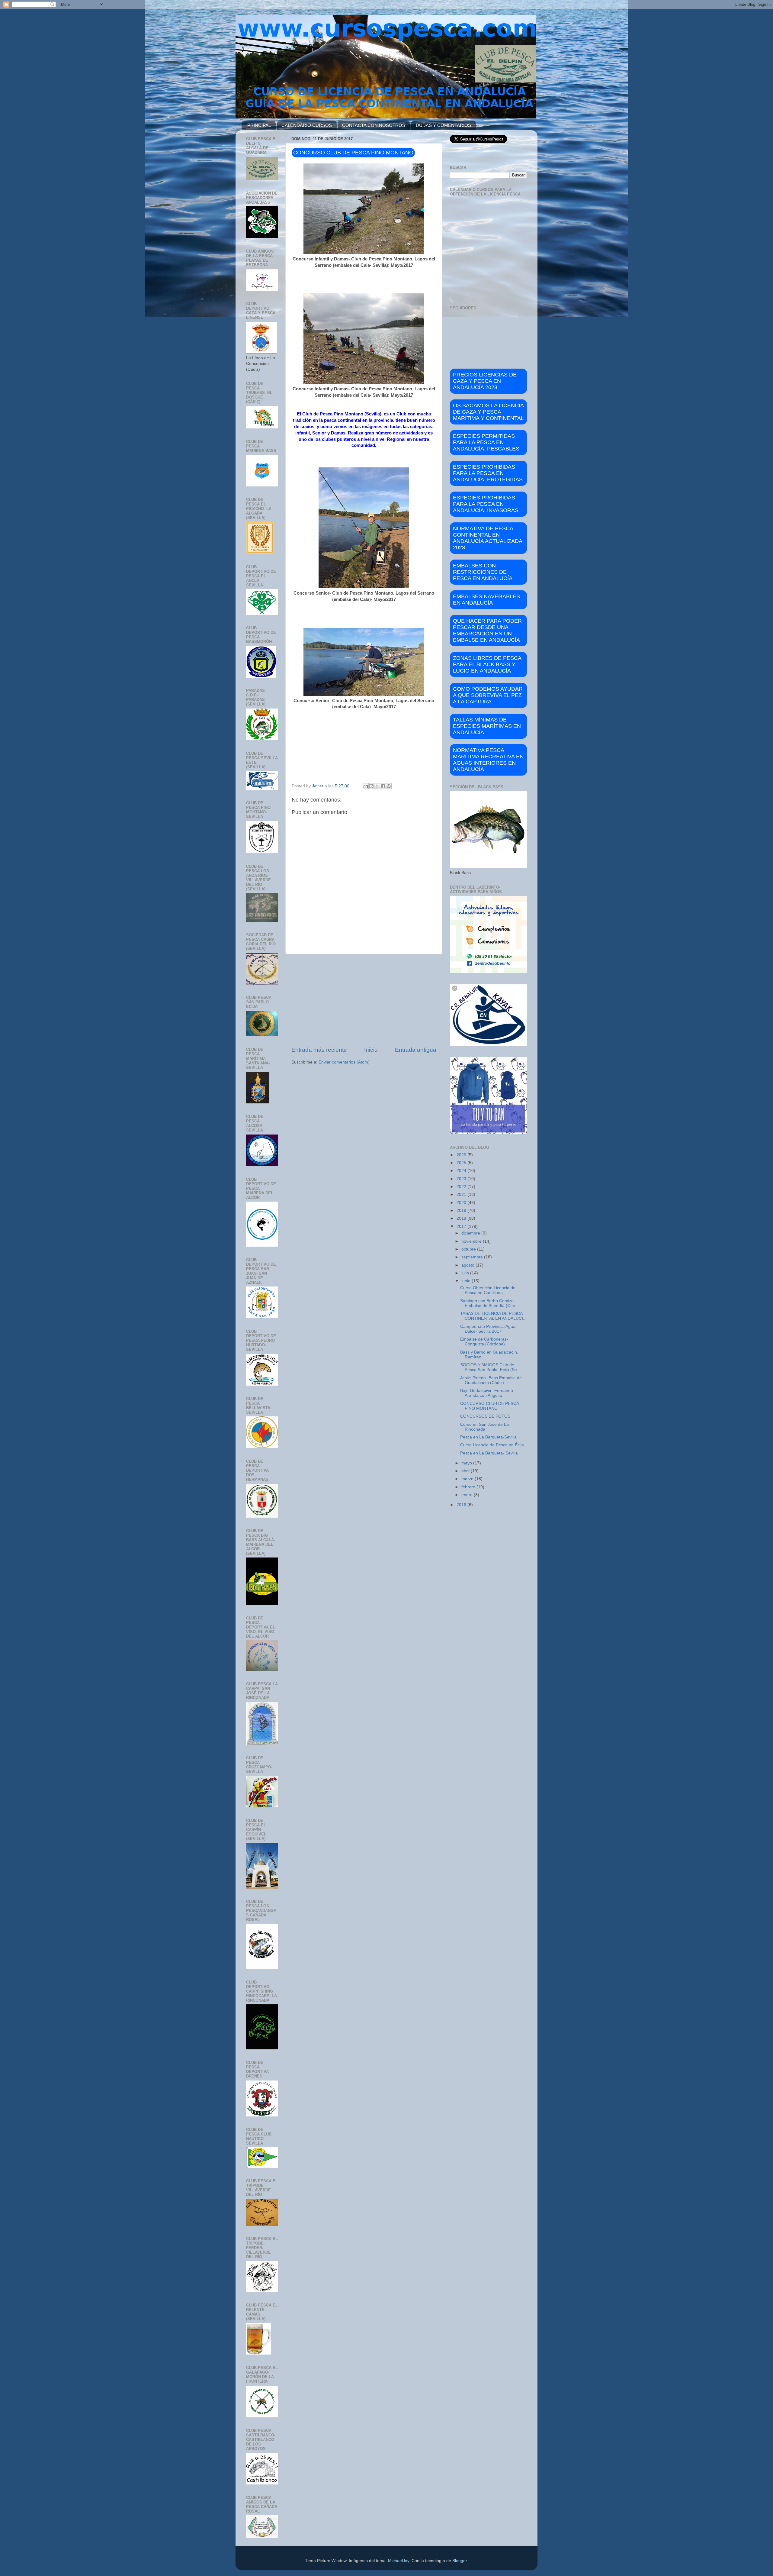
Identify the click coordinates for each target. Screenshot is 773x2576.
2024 (462, 1171)
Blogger (460, 2561)
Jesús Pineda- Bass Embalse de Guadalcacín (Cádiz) (491, 1380)
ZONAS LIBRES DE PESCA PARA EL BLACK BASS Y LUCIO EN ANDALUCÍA (487, 664)
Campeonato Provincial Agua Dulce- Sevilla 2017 (488, 1329)
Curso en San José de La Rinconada (484, 1427)
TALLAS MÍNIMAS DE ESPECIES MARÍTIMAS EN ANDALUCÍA (487, 726)
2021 (462, 1194)
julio (466, 1273)
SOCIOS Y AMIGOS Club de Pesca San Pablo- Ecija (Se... (490, 1367)
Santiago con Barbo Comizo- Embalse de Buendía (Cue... (489, 1303)
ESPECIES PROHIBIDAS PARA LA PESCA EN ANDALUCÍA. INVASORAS (486, 504)
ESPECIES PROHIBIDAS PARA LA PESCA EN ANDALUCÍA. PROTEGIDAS (488, 473)
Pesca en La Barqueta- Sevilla (489, 1453)
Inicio (371, 1050)
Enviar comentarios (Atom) (344, 1062)
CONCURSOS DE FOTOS (485, 1416)
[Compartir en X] (377, 786)
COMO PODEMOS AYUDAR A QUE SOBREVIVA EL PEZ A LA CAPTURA (488, 695)
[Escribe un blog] (371, 786)
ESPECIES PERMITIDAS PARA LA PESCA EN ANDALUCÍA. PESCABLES (486, 442)
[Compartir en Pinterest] (389, 786)
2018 (462, 1218)
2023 (462, 1179)
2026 (462, 1155)
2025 (462, 1163)
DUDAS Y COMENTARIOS (443, 125)
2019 (462, 1211)
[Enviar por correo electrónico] (366, 786)
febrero (469, 1487)
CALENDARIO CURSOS (307, 125)
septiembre (473, 1257)
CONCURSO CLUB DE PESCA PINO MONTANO (489, 1406)
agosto (468, 1265)
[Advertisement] (364, 1000)
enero (468, 1495)
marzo (468, 1479)
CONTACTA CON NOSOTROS (374, 125)
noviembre (472, 1241)
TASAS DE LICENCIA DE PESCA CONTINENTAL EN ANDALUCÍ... (493, 1316)
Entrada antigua (416, 1050)
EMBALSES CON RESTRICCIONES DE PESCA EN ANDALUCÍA (483, 572)
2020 (462, 1203)
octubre (469, 1249)
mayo (467, 1463)
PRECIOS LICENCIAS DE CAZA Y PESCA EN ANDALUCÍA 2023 (485, 381)
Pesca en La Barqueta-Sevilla (488, 1437)
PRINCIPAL (259, 125)
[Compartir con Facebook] (383, 786)
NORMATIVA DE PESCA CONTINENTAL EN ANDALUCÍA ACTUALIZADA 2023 (488, 538)
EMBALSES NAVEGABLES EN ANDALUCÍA (486, 600)
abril (466, 1471)
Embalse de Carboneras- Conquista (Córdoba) (484, 1342)
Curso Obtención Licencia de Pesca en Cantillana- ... (488, 1290)
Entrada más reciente (319, 1050)
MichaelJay (399, 2561)
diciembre (471, 1233)
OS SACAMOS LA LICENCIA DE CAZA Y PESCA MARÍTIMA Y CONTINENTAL (488, 412)
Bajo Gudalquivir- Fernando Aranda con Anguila (487, 1393)
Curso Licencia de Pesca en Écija (492, 1445)
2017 (462, 1227)
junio (467, 1281)
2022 (462, 1187)
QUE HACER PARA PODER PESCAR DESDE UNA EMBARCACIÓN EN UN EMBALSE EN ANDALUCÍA (487, 630)
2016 (462, 1505)
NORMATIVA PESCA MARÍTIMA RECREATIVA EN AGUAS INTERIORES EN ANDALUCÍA (488, 760)
